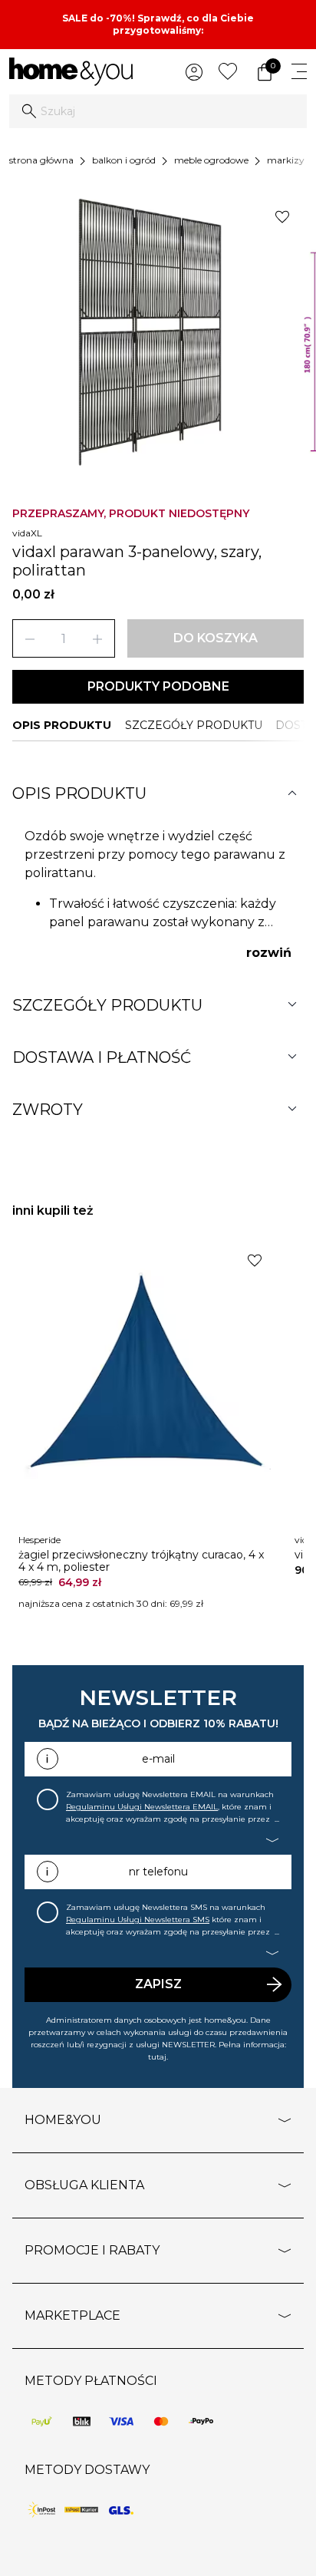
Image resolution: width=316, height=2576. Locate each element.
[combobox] (158, 111)
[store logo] (71, 72)
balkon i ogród (124, 160)
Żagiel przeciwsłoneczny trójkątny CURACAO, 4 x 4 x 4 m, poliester (141, 1561)
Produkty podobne (158, 686)
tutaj (157, 2057)
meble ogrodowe (211, 160)
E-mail (158, 1759)
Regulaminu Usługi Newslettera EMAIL (142, 1807)
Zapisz (158, 1984)
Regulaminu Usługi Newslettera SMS (138, 1920)
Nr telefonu (158, 1872)
